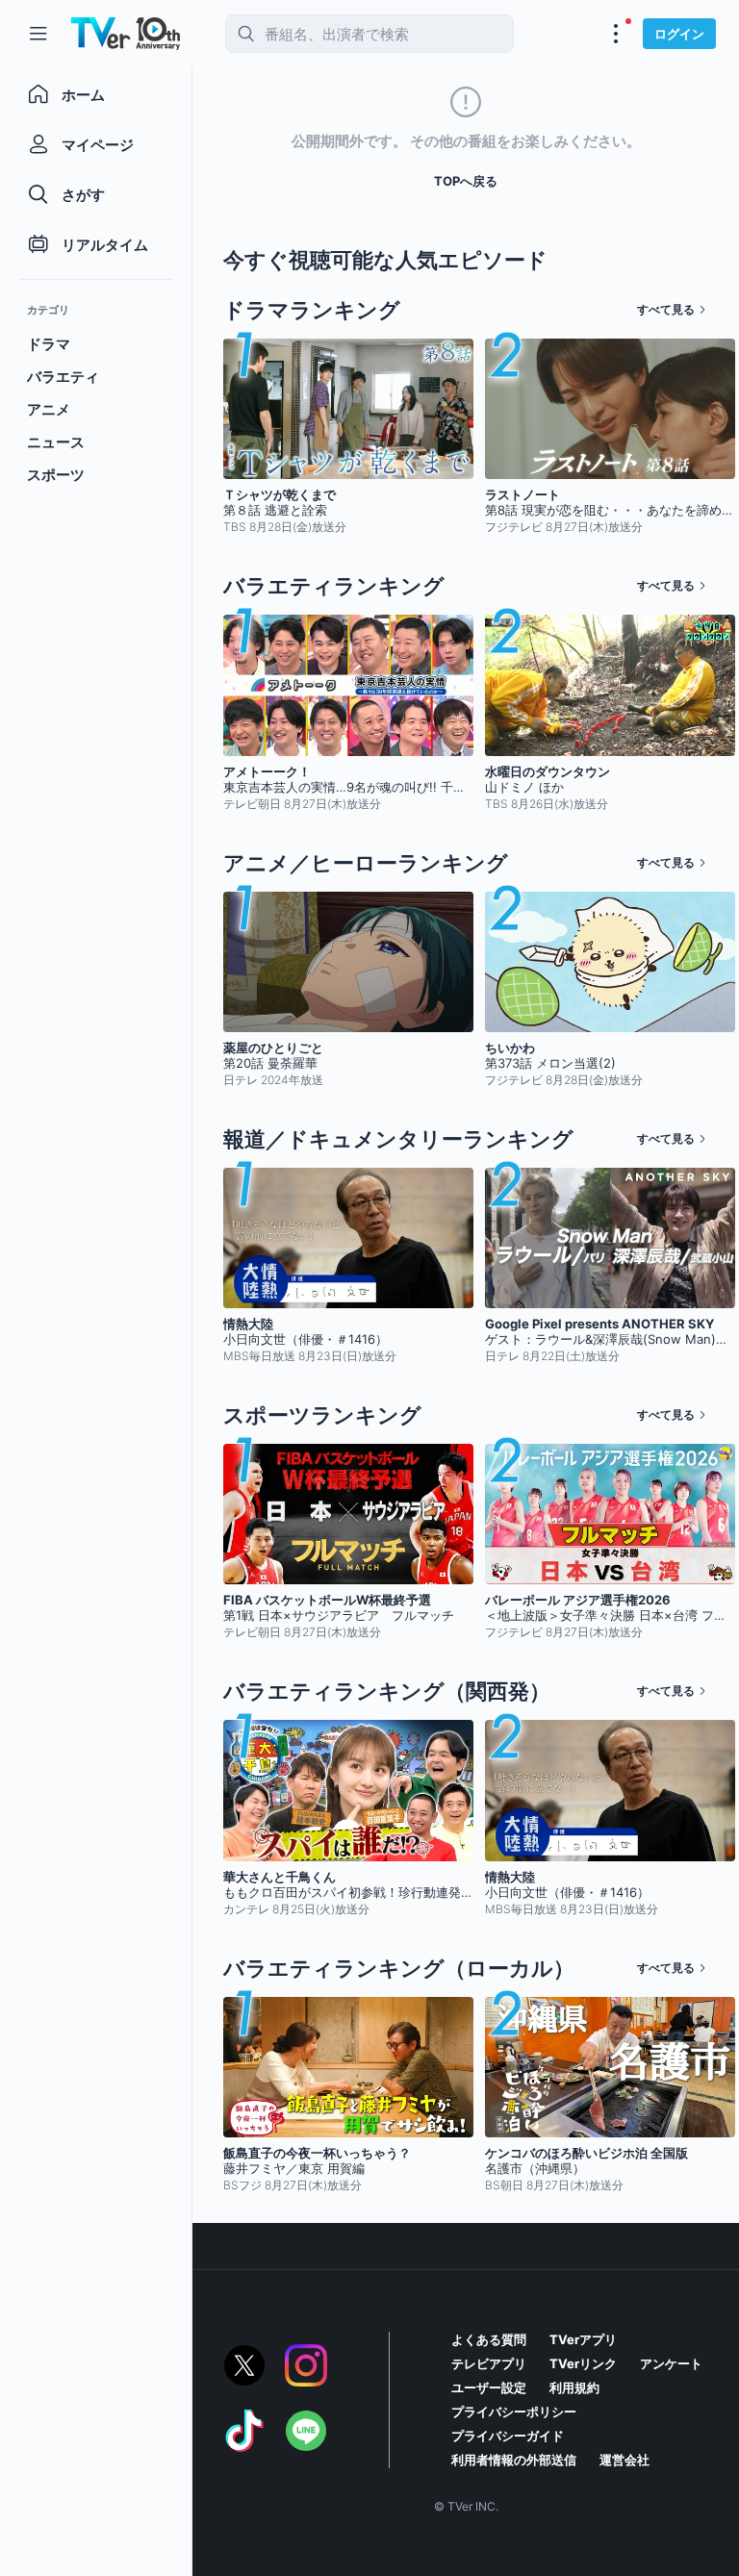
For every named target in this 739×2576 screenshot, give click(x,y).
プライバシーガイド (508, 2436)
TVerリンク (583, 2363)
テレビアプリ (489, 2363)
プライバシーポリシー (514, 2412)
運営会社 (624, 2460)
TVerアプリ (583, 2339)
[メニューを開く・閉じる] (616, 34)
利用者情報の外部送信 (514, 2460)
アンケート (671, 2363)
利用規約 (574, 2387)
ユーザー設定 (489, 2387)
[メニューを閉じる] (38, 34)
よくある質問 (489, 2339)
